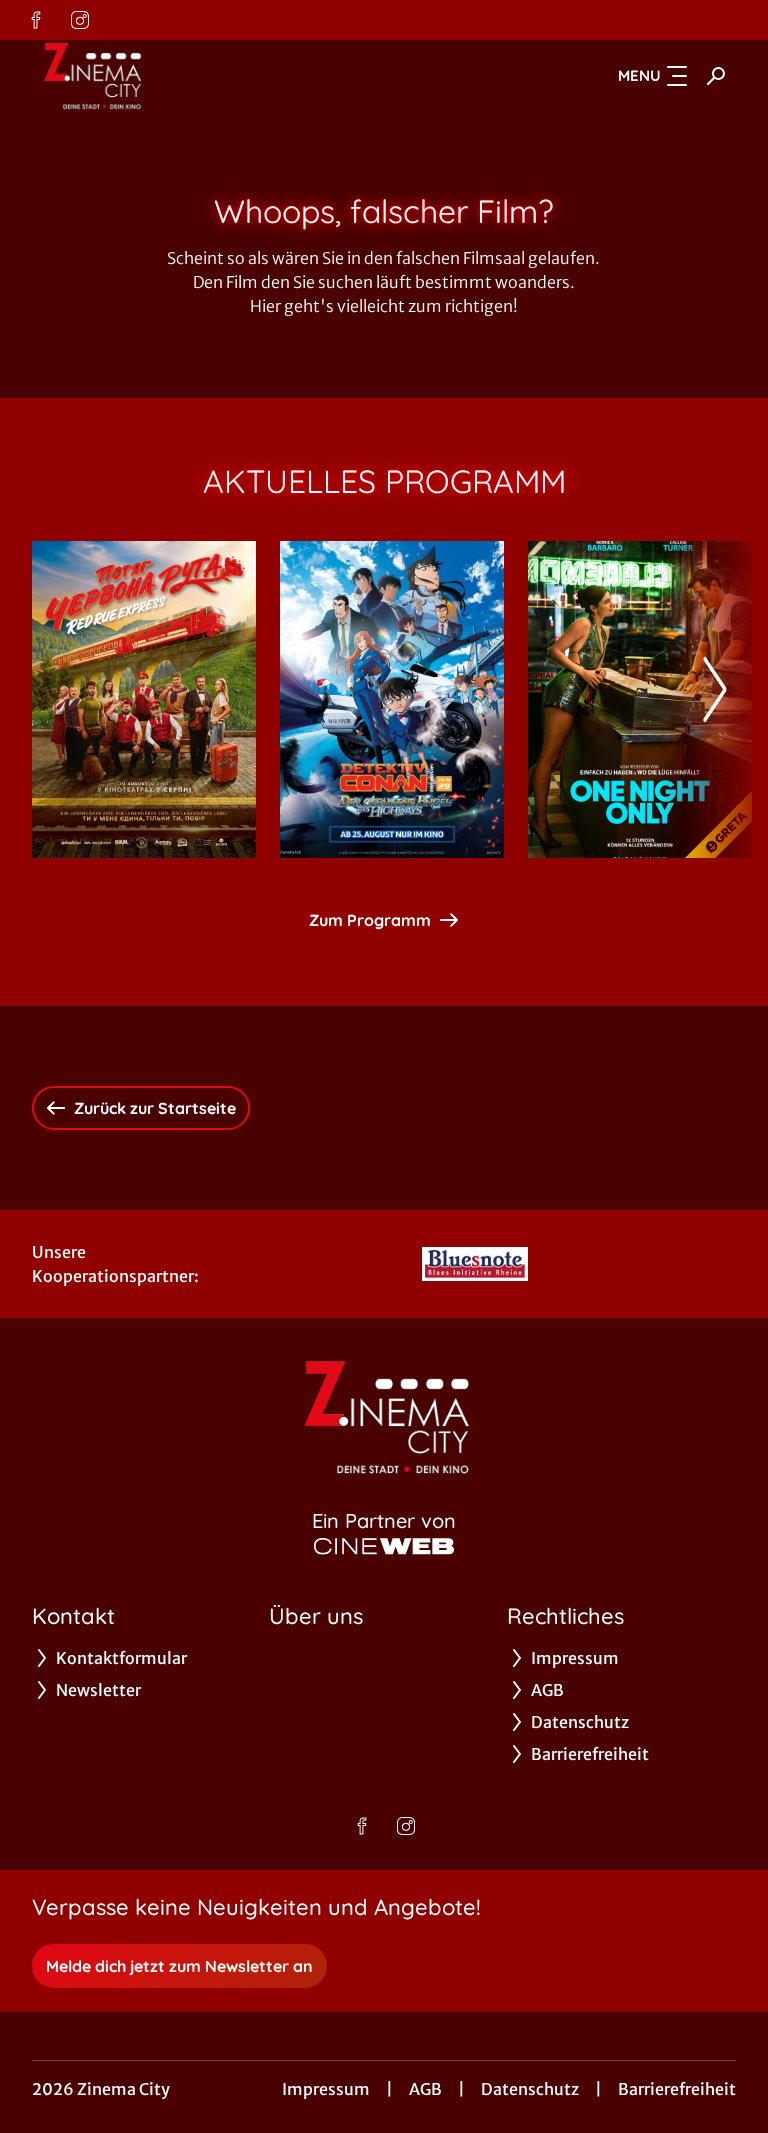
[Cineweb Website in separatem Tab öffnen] (384, 1546)
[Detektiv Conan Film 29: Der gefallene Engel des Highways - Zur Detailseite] (392, 699)
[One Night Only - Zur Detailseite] (640, 699)
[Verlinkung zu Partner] (475, 1264)
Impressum (326, 2089)
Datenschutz (530, 2089)
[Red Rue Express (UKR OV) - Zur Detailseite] (144, 699)
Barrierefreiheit (677, 2089)
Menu (639, 75)
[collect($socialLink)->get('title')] (36, 20)
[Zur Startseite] (172, 76)
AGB (425, 2089)
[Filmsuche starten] (716, 76)
